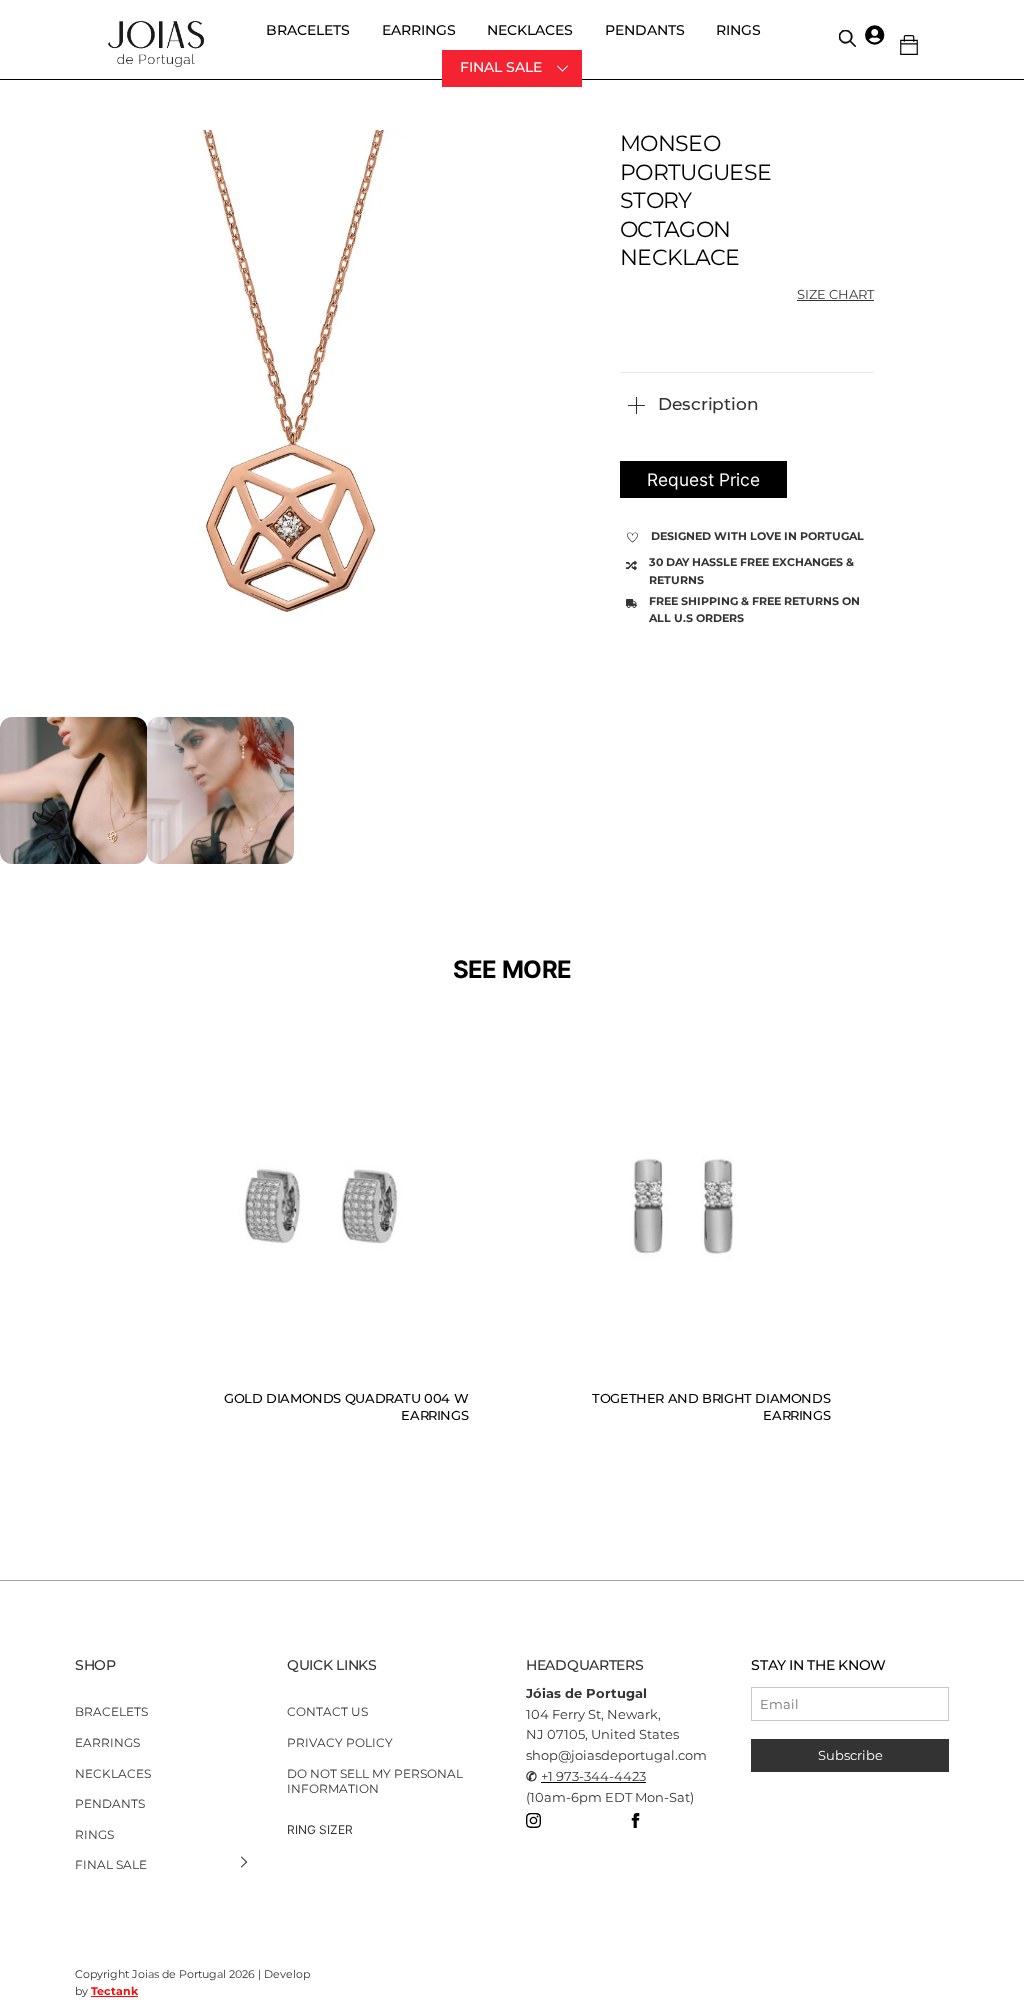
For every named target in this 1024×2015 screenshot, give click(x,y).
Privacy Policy (340, 1742)
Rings (738, 30)
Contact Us (327, 1711)
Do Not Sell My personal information (375, 1781)
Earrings (419, 30)
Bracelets (308, 30)
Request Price (703, 479)
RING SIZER (320, 1829)
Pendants (645, 30)
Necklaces (530, 30)
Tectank (114, 1991)
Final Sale (501, 67)
